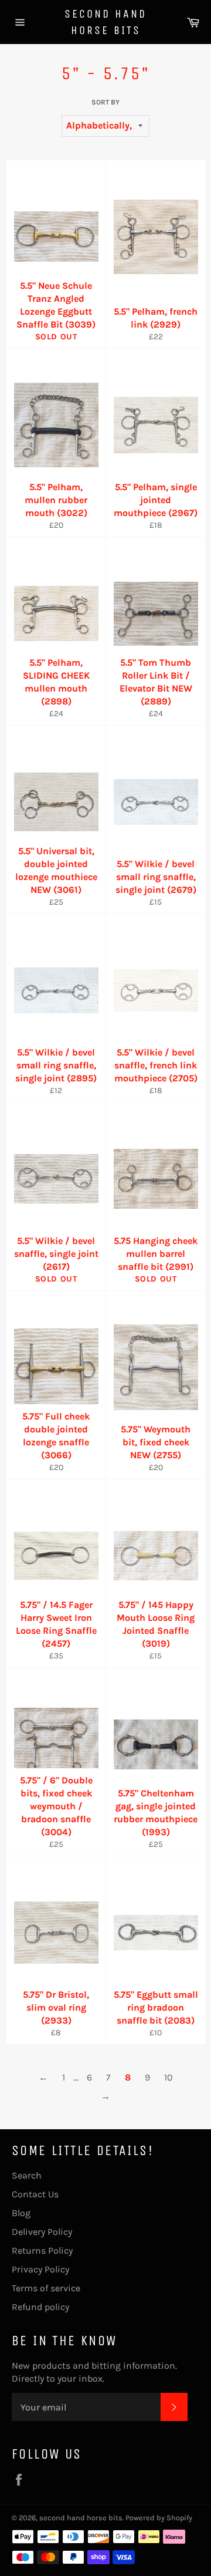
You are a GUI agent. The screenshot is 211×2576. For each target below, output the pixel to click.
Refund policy (40, 2307)
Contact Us (35, 2194)
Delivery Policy (42, 2232)
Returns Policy (42, 2250)
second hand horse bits (105, 22)
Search (27, 2175)
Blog (21, 2213)
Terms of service (46, 2288)
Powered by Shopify (159, 2518)
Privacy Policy (40, 2269)
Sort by (105, 102)
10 (169, 2077)
